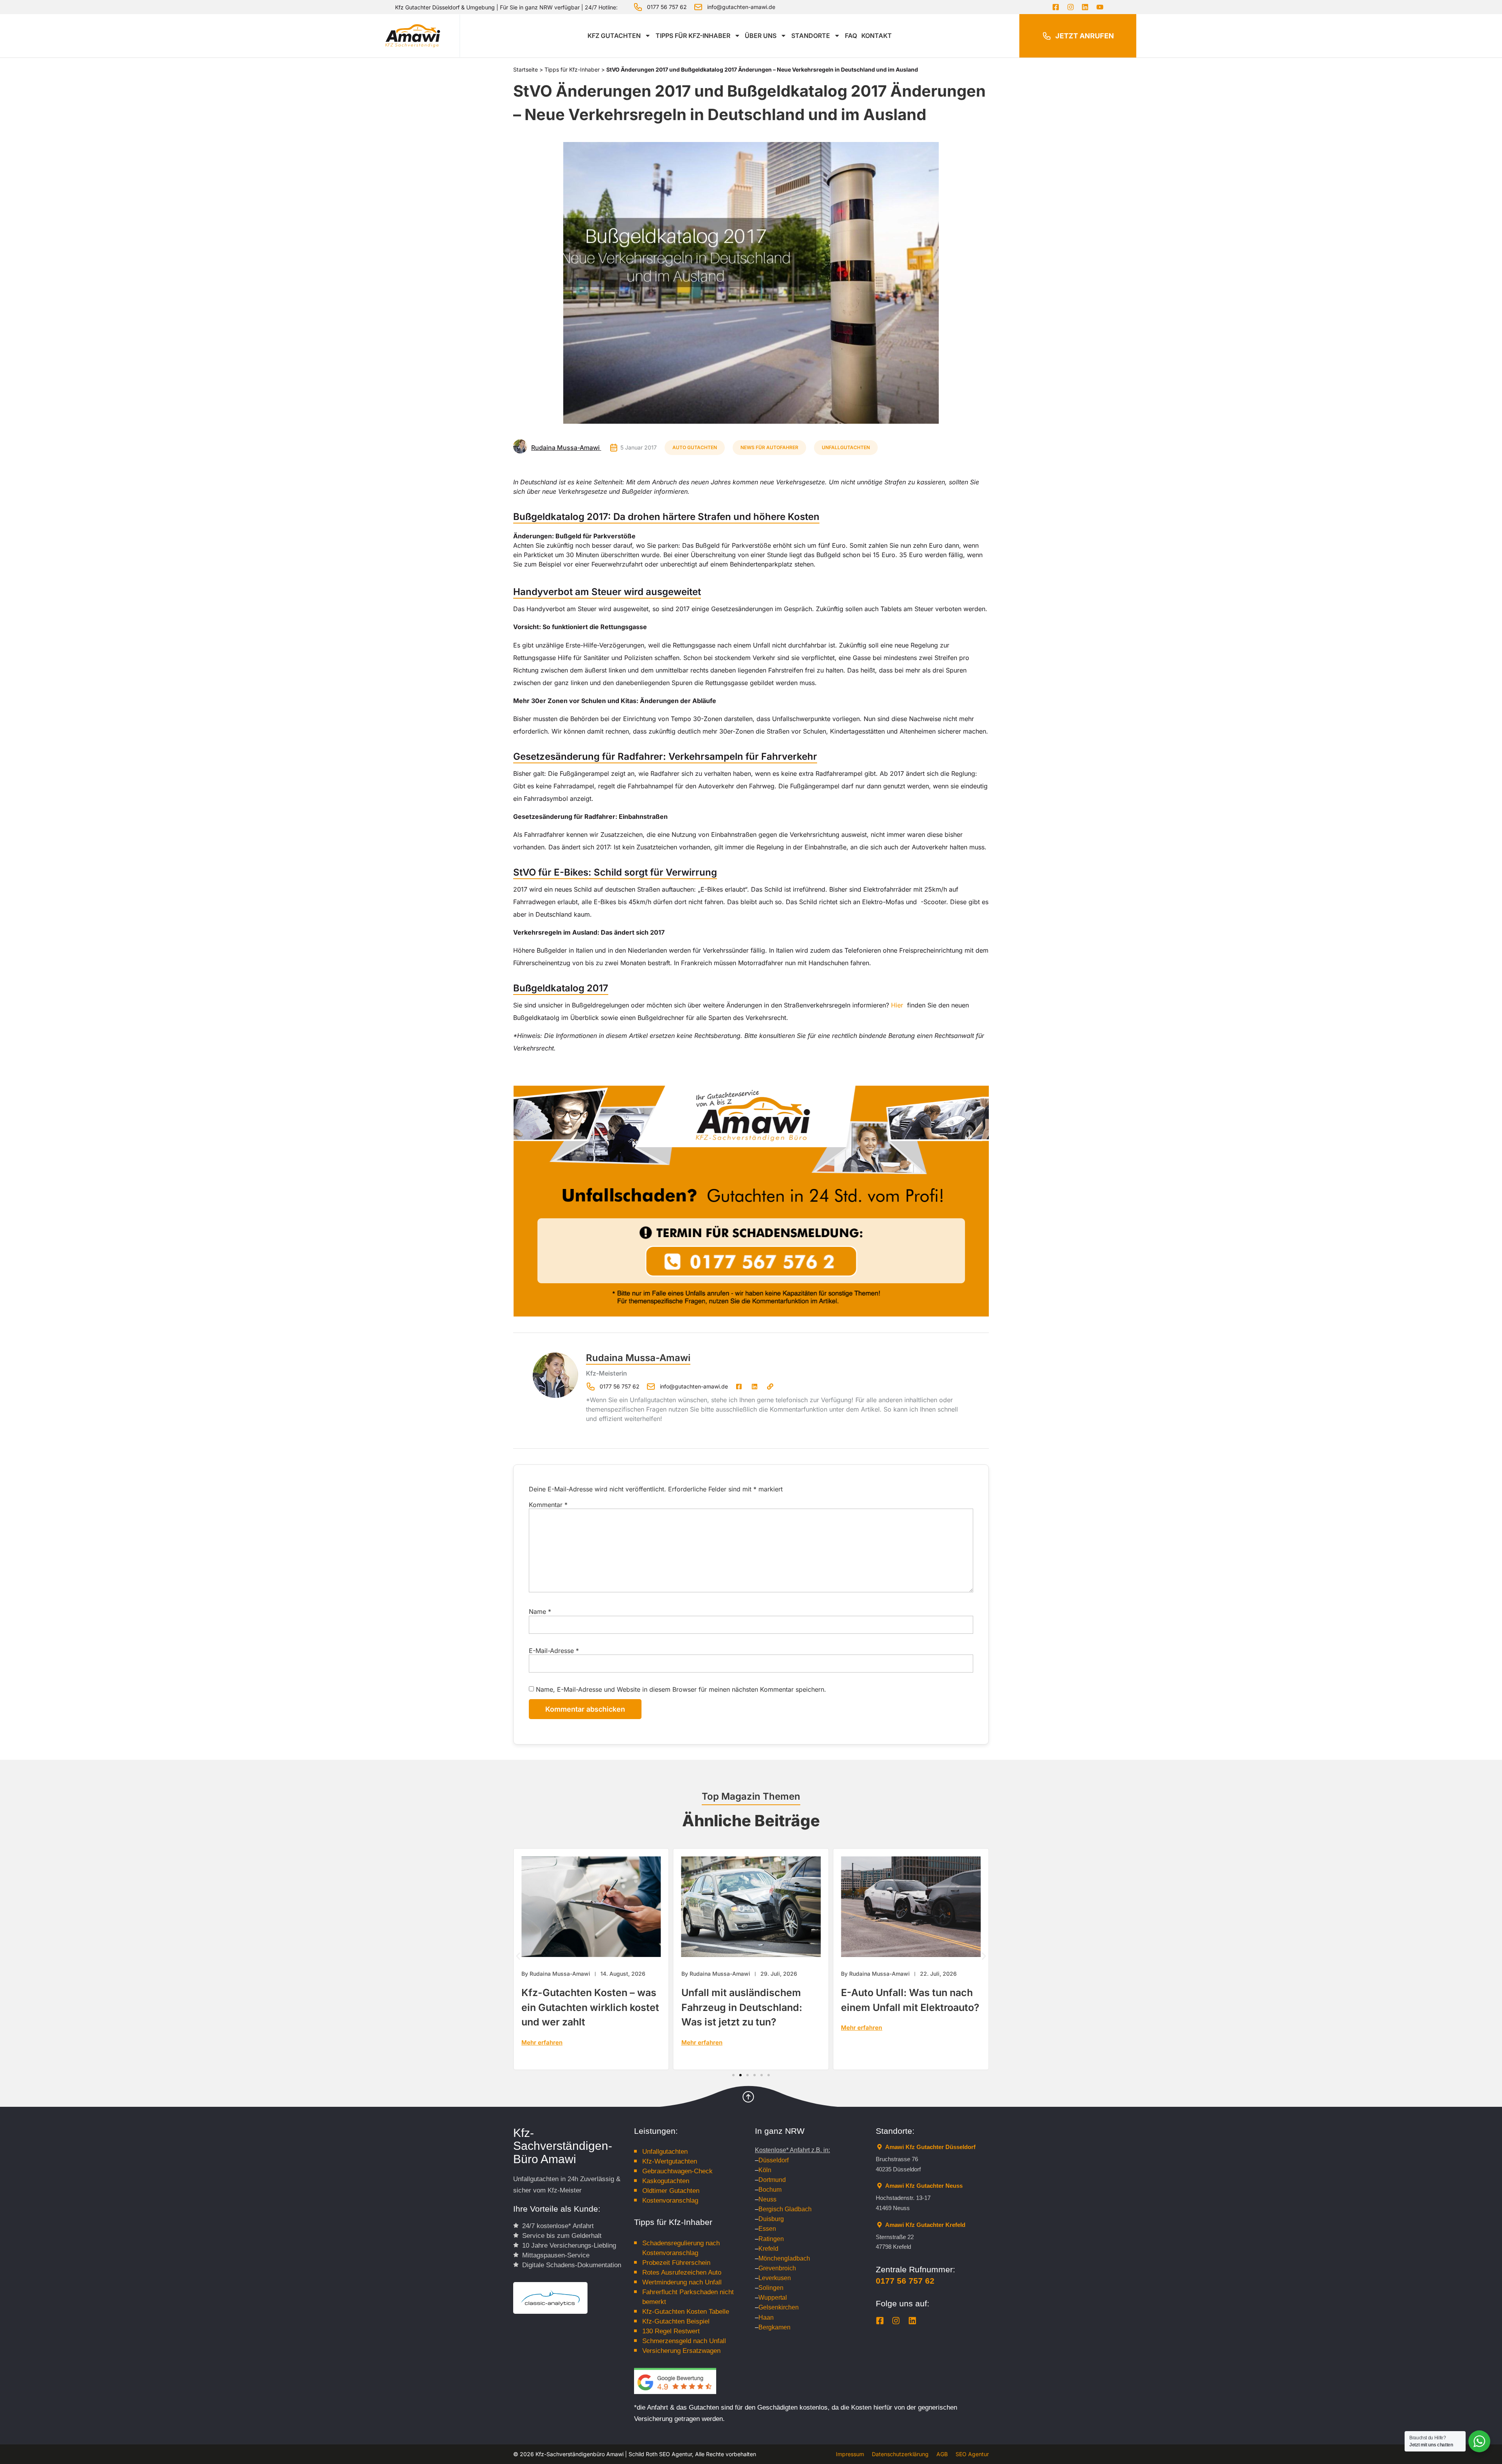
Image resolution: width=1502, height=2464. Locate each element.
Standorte (811, 36)
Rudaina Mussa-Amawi (638, 1358)
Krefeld (768, 2249)
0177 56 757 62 (905, 2281)
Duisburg (771, 2219)
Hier (897, 1005)
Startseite (526, 69)
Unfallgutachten (846, 447)
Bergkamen (774, 2327)
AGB (942, 2454)
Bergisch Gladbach (785, 2209)
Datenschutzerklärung (900, 2454)
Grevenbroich (777, 2268)
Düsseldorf (773, 2160)
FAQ (851, 36)
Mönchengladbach (784, 2258)
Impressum (850, 2454)
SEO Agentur (972, 2454)
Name (540, 1611)
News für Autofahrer (769, 447)
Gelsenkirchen (779, 2307)
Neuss (767, 2199)
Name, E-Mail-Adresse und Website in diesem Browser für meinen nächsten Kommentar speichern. (681, 1689)
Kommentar (548, 1505)
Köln (765, 2170)
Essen (767, 2229)
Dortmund (772, 2180)
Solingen (771, 2288)
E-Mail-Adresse (554, 1651)
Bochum (770, 2190)
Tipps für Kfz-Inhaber (693, 36)
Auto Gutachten (695, 447)
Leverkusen (775, 2278)
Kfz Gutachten (614, 36)
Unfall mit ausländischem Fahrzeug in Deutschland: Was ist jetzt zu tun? (582, 2007)
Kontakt (877, 36)
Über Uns (761, 36)
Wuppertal (773, 2298)
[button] (518, 1956)
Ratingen (771, 2239)
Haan (766, 2317)
